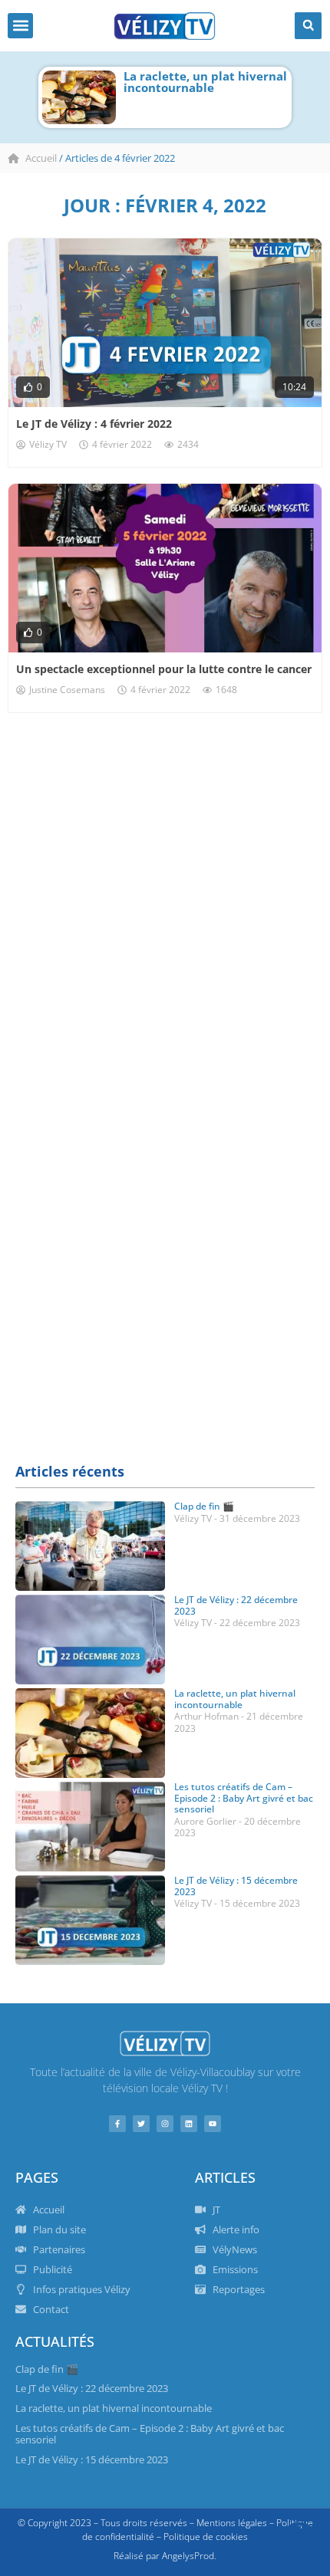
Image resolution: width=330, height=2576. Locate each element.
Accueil (41, 158)
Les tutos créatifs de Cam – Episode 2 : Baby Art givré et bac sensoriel (244, 1798)
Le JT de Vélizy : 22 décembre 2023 (236, 1605)
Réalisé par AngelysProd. (165, 2556)
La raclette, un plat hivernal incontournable (205, 82)
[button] (20, 26)
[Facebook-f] (117, 2124)
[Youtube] (213, 2124)
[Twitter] (141, 2124)
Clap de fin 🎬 (204, 1506)
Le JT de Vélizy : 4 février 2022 (94, 424)
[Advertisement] (165, 932)
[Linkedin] (189, 2124)
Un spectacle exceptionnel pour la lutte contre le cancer (164, 669)
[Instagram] (165, 2124)
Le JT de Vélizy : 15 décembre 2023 (236, 1886)
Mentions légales (232, 2523)
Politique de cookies (206, 2537)
